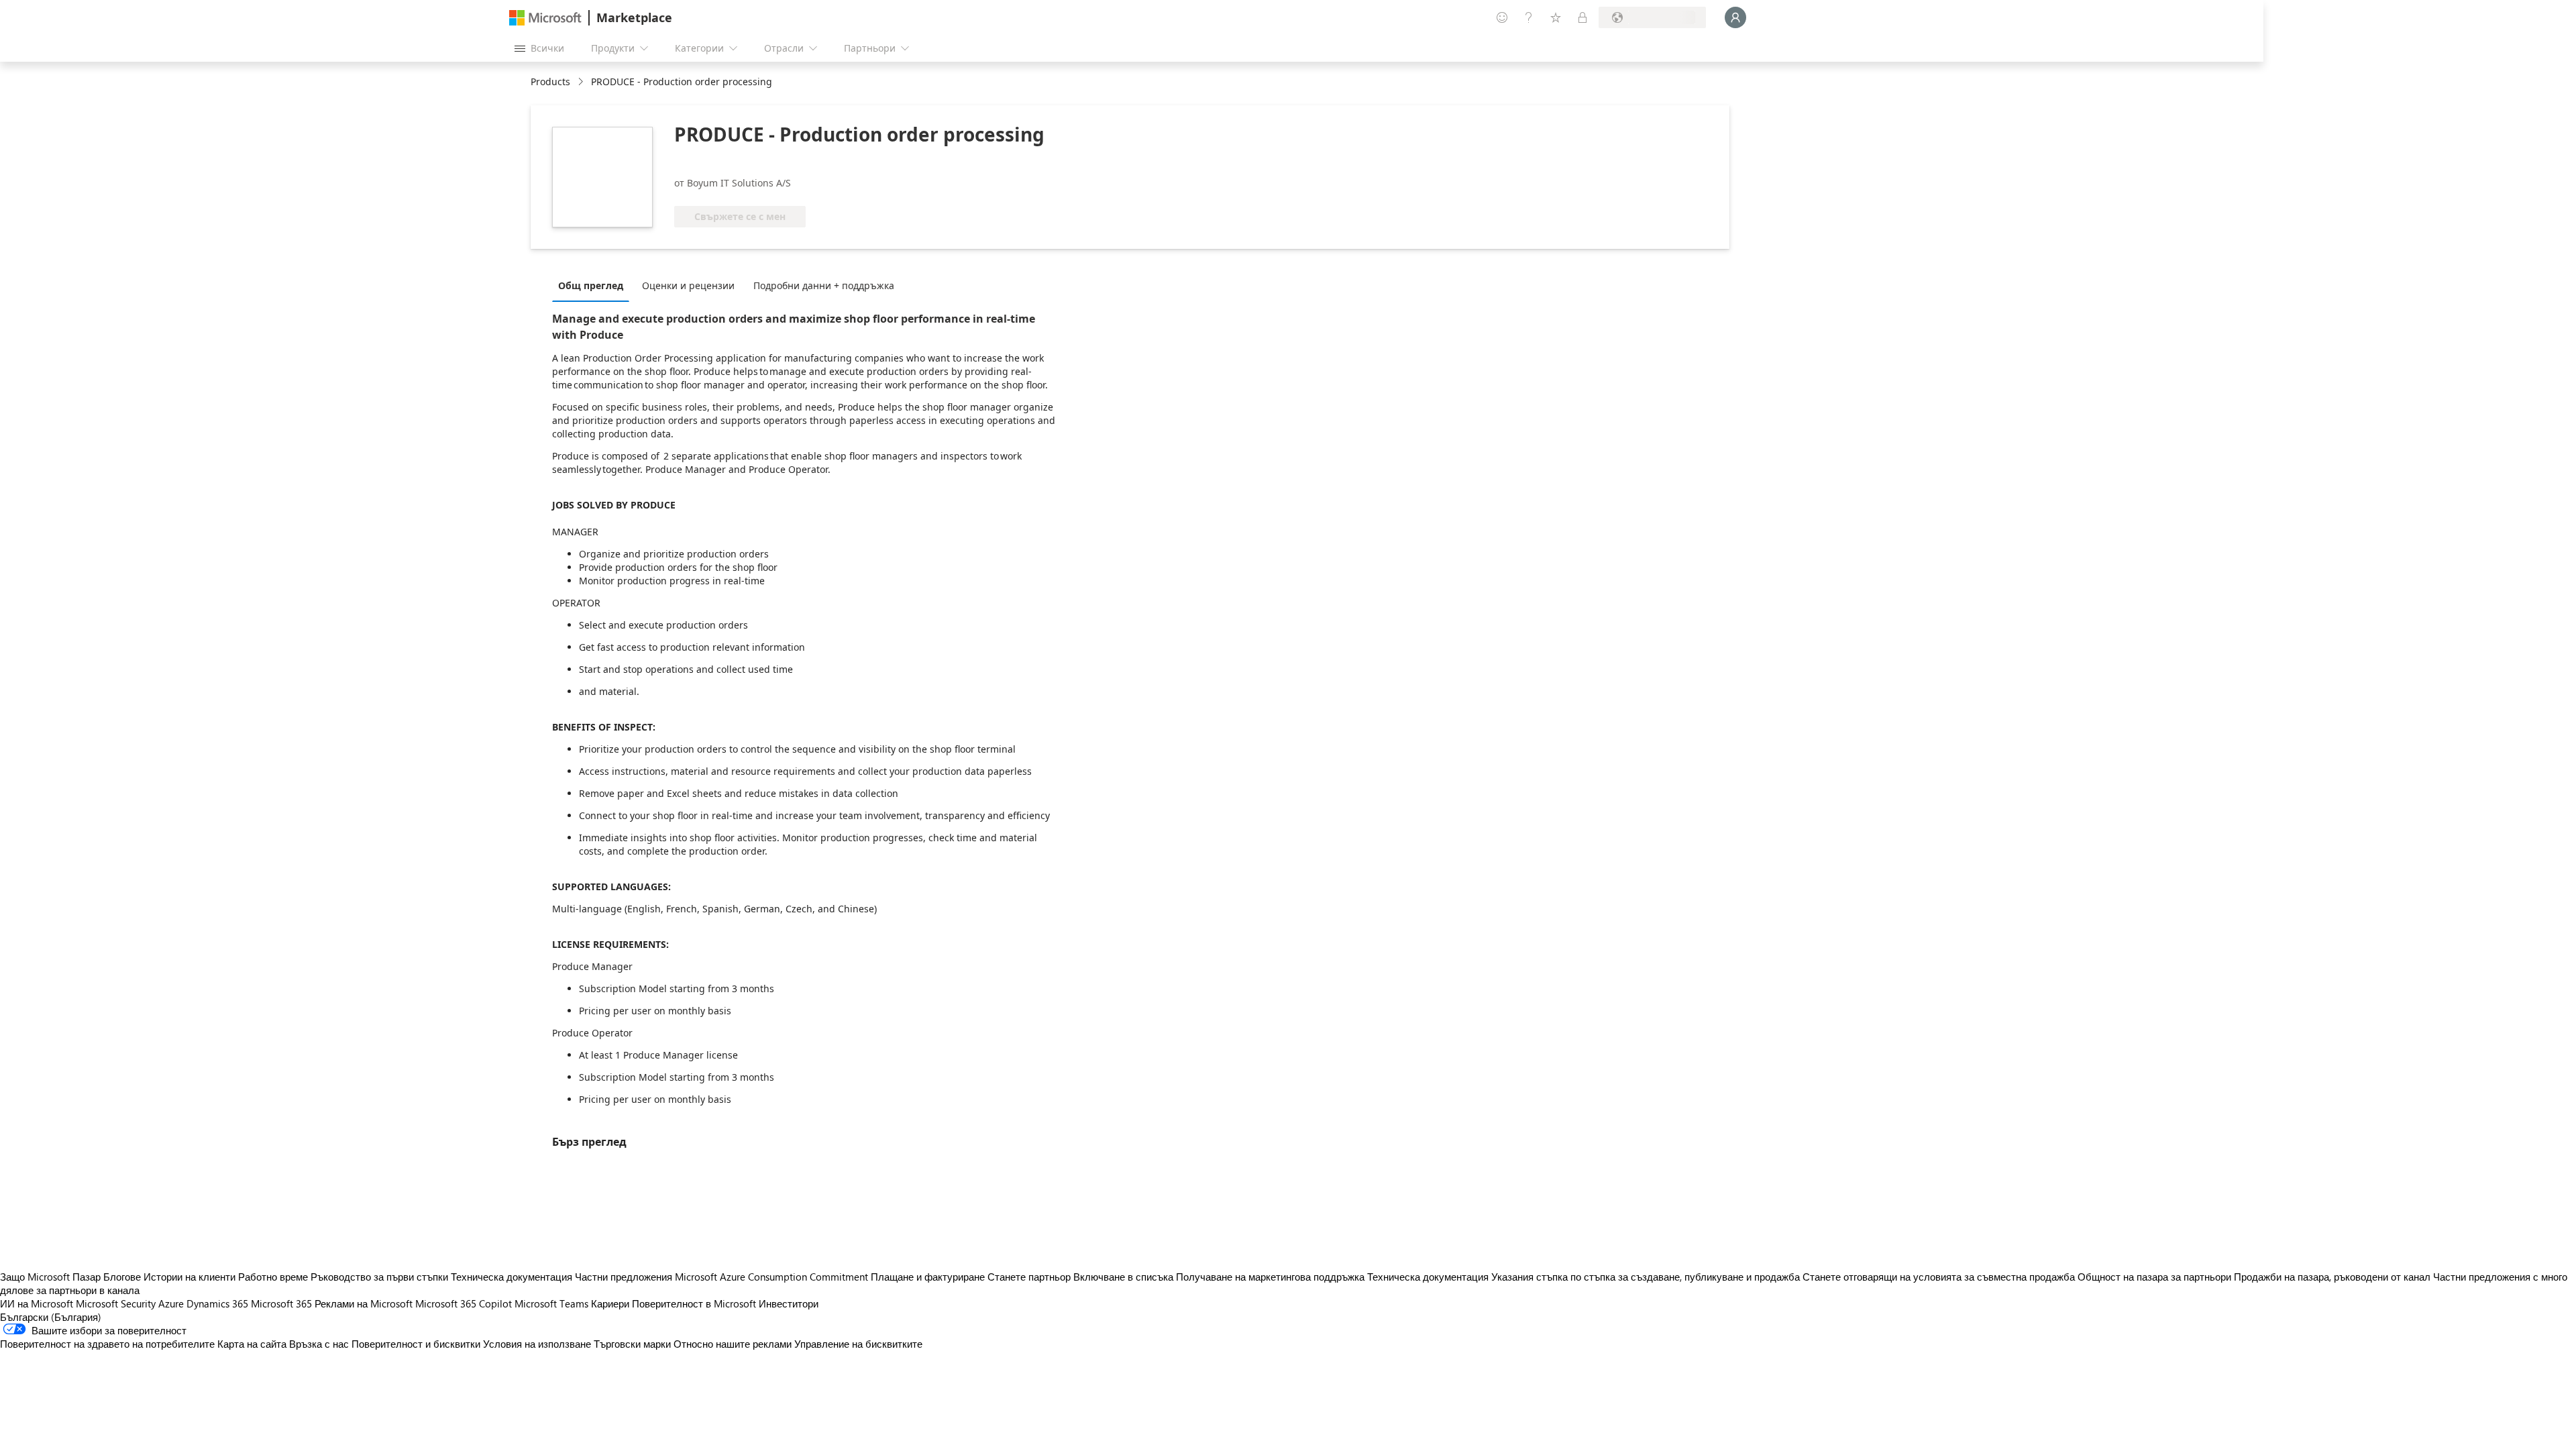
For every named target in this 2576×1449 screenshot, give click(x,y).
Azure (171, 1303)
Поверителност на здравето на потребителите (107, 1344)
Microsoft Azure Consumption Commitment (773, 1277)
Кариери (610, 1303)
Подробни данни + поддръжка (824, 285)
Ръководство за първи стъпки (379, 1277)
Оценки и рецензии (688, 285)
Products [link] (550, 82)
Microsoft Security (116, 1303)
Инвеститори (789, 1303)
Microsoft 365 (281, 1303)
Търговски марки (632, 1344)
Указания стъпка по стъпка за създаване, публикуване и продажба (1646, 1277)
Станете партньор (1029, 1277)
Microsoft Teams (551, 1303)
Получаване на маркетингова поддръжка (1270, 1277)
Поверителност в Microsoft (694, 1303)
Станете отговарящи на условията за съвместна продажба (1939, 1277)
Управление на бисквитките (858, 1344)
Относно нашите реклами (733, 1344)
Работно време (273, 1277)
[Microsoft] (545, 18)
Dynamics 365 (217, 1303)
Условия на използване (537, 1344)
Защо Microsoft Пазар (50, 1277)
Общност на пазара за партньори (2154, 1277)
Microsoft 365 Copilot (464, 1303)
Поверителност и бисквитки (416, 1344)
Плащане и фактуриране (928, 1277)
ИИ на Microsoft (37, 1303)
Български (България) (51, 1317)
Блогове (122, 1277)
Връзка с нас (319, 1344)
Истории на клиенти (190, 1277)
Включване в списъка (1123, 1277)
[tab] (594, 285)
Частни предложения (624, 1277)
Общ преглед (591, 285)
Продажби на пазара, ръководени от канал (2332, 1277)
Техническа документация (512, 1277)
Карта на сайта (252, 1344)
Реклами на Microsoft (364, 1303)
